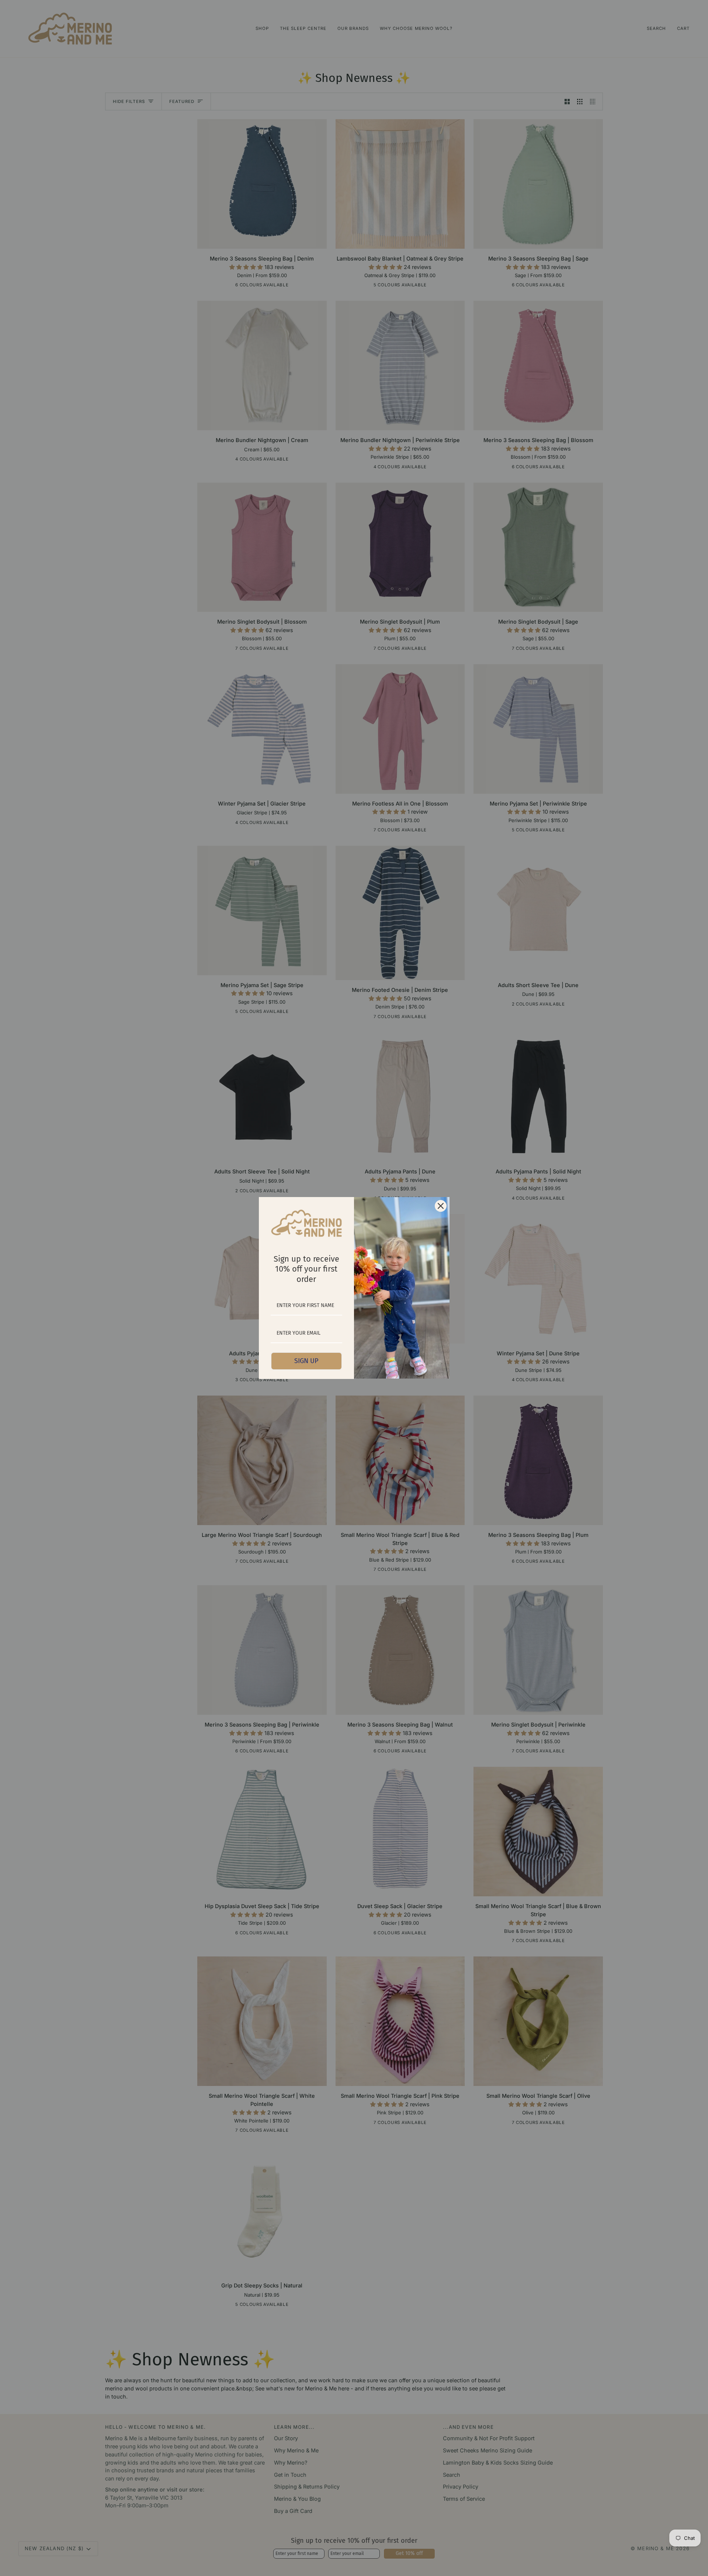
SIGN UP (306, 1361)
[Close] (441, 1206)
